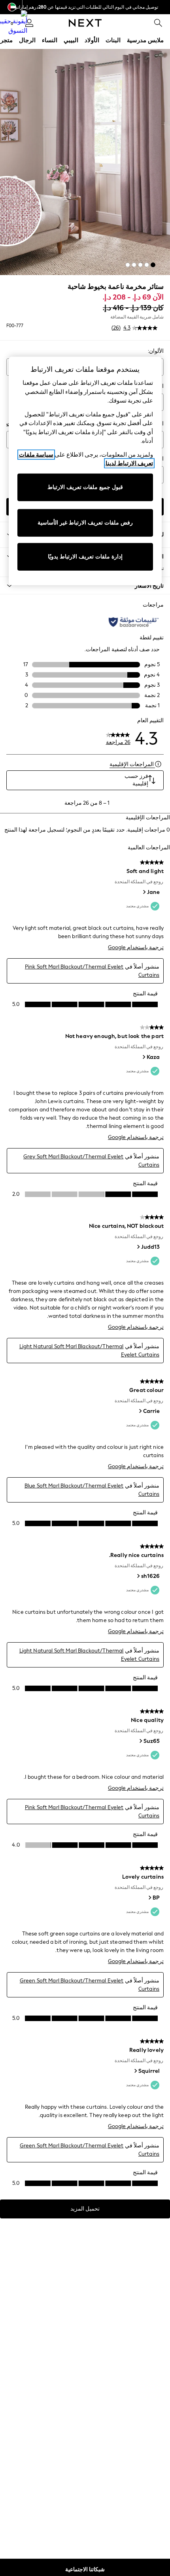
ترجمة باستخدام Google (136, 947)
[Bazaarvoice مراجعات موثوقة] (134, 622)
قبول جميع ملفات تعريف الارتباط (85, 487)
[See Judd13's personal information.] (138, 1247)
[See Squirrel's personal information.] (135, 2071)
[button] (153, 265)
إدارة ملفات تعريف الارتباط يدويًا (85, 557)
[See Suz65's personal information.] (140, 1741)
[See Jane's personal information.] (144, 892)
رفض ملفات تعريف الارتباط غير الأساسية (85, 523)
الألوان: (156, 351)
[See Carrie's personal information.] (140, 1411)
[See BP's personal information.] (149, 1898)
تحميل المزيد (85, 2209)
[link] (158, 23)
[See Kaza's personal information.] (144, 1057)
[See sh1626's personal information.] (138, 1576)
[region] (85, 471)
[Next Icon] (85, 23)
